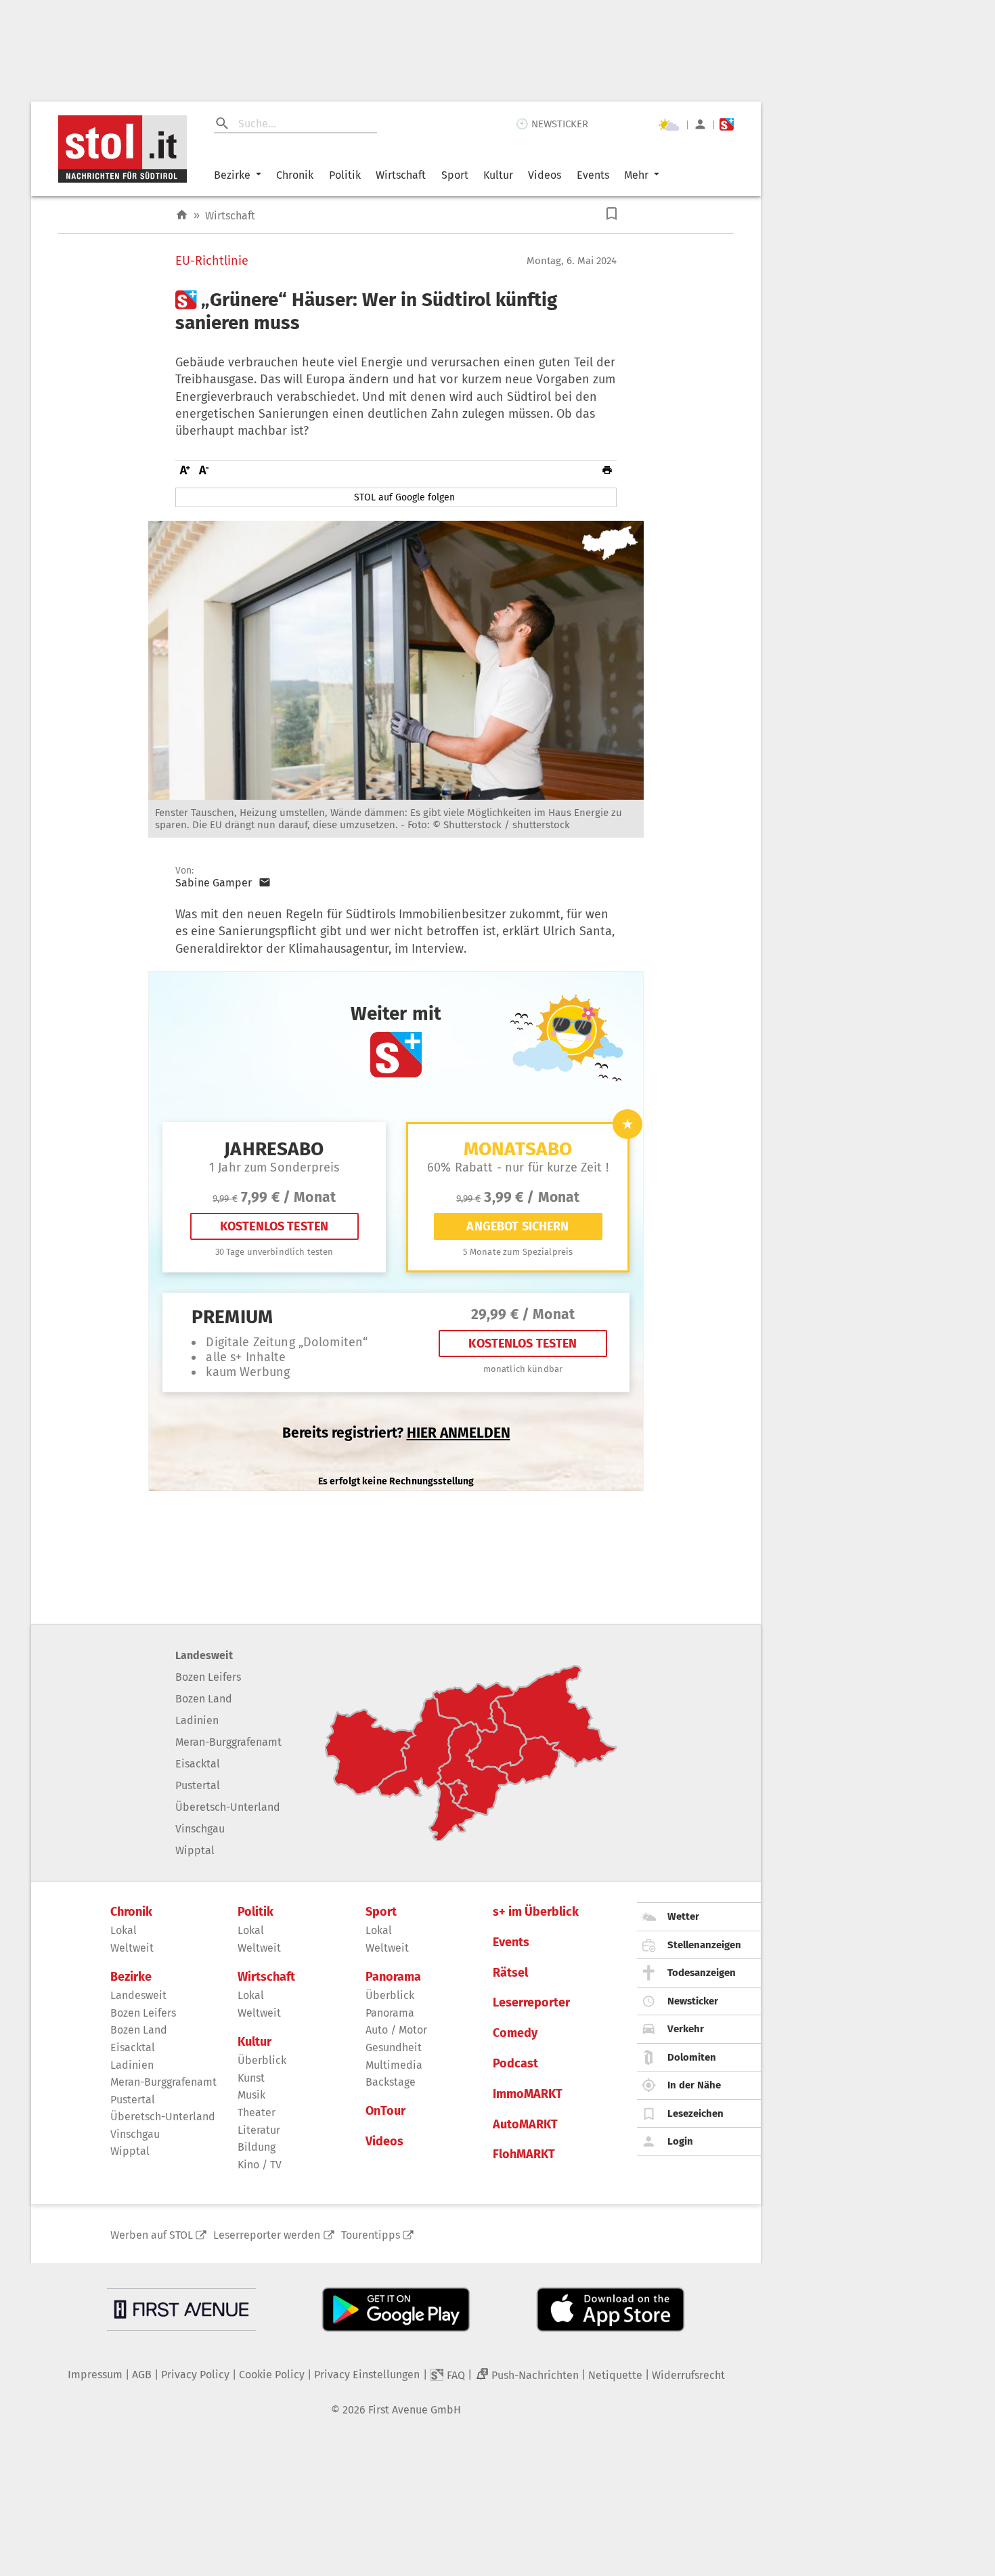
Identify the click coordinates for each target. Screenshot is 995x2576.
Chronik (295, 175)
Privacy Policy (195, 2375)
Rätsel (510, 1973)
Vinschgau (200, 1829)
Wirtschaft (401, 175)
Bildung (257, 2147)
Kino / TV (260, 2165)
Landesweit (204, 1655)
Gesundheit (394, 2047)
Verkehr (686, 2029)
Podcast (515, 2064)
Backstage (391, 2082)
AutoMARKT (525, 2125)
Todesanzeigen (702, 1973)
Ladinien (197, 1720)
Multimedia (394, 2065)
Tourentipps (371, 2235)
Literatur (259, 2130)
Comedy (515, 2033)
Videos (545, 175)
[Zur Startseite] (182, 215)
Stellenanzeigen (704, 1945)
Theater (257, 2112)
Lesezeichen (695, 2113)
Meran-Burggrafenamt (228, 1742)
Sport (455, 175)
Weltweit (132, 1948)
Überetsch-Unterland (228, 1807)
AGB (142, 2375)
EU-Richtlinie (212, 261)
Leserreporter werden (267, 2235)
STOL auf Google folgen (404, 497)
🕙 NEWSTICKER (552, 124)
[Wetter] (669, 125)
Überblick (262, 2060)
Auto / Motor (396, 2030)
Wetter (683, 1916)
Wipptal (195, 1850)
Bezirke (232, 175)
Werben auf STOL (152, 2235)
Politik (345, 175)
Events (593, 175)
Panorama (393, 1977)
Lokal (124, 1930)
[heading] (396, 311)
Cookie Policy (272, 2375)
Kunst (251, 2078)
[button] (612, 214)
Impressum (95, 2375)
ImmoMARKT (528, 2094)
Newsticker (693, 2001)
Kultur (498, 175)
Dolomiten (692, 2057)
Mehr (636, 175)
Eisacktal (198, 1764)
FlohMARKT (524, 2154)
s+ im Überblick (536, 1912)
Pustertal (198, 1785)
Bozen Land (204, 1699)
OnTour (385, 2111)
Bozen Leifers (208, 1677)
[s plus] (727, 124)
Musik (251, 2095)
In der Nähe (694, 2085)
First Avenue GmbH (415, 2410)
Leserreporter (531, 2003)
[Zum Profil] (700, 124)
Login (680, 2141)
